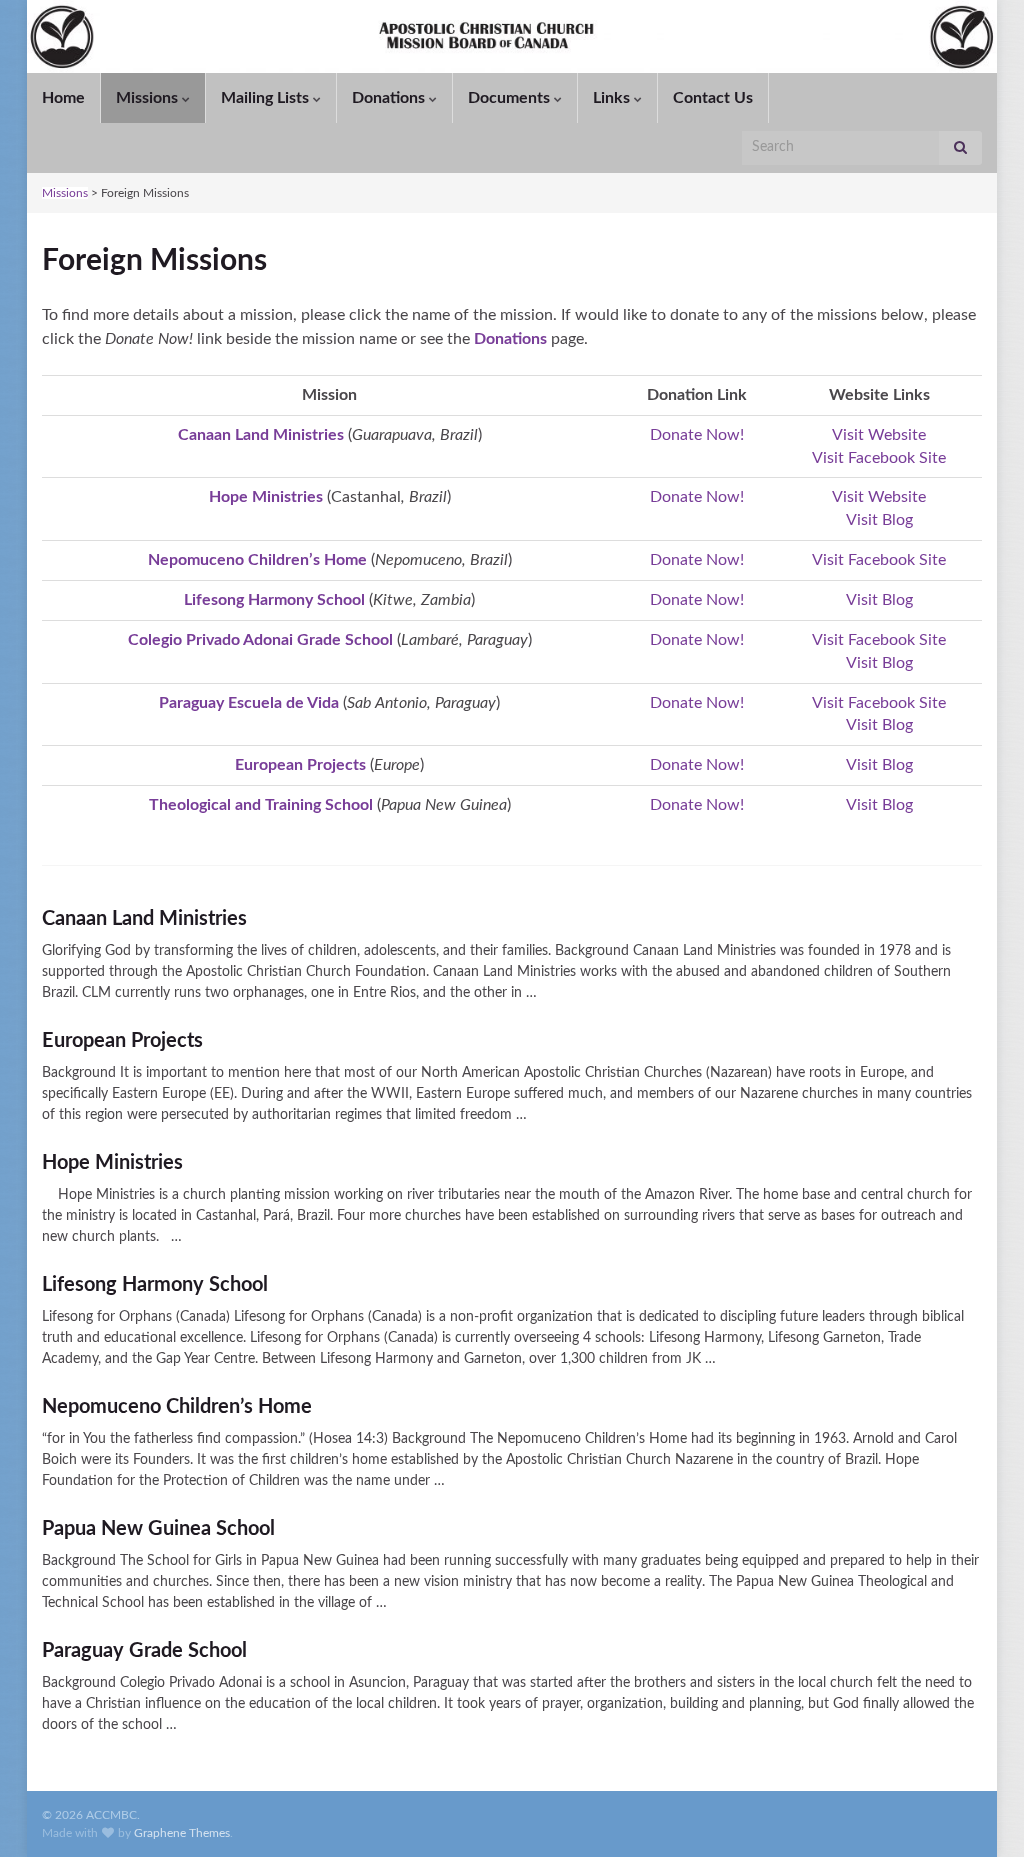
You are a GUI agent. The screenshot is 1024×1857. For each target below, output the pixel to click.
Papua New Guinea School (158, 1529)
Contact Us (713, 98)
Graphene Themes (182, 1833)
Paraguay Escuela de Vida (249, 703)
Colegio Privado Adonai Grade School (260, 640)
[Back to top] (979, 1812)
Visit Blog (879, 520)
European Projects (300, 765)
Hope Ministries (112, 1163)
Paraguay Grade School (144, 1651)
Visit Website (879, 435)
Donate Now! (697, 435)
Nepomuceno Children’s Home (257, 560)
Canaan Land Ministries (261, 435)
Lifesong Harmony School (274, 600)
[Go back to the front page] (512, 36)
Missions (65, 193)
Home (63, 98)
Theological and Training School (261, 805)
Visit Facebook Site (879, 458)
